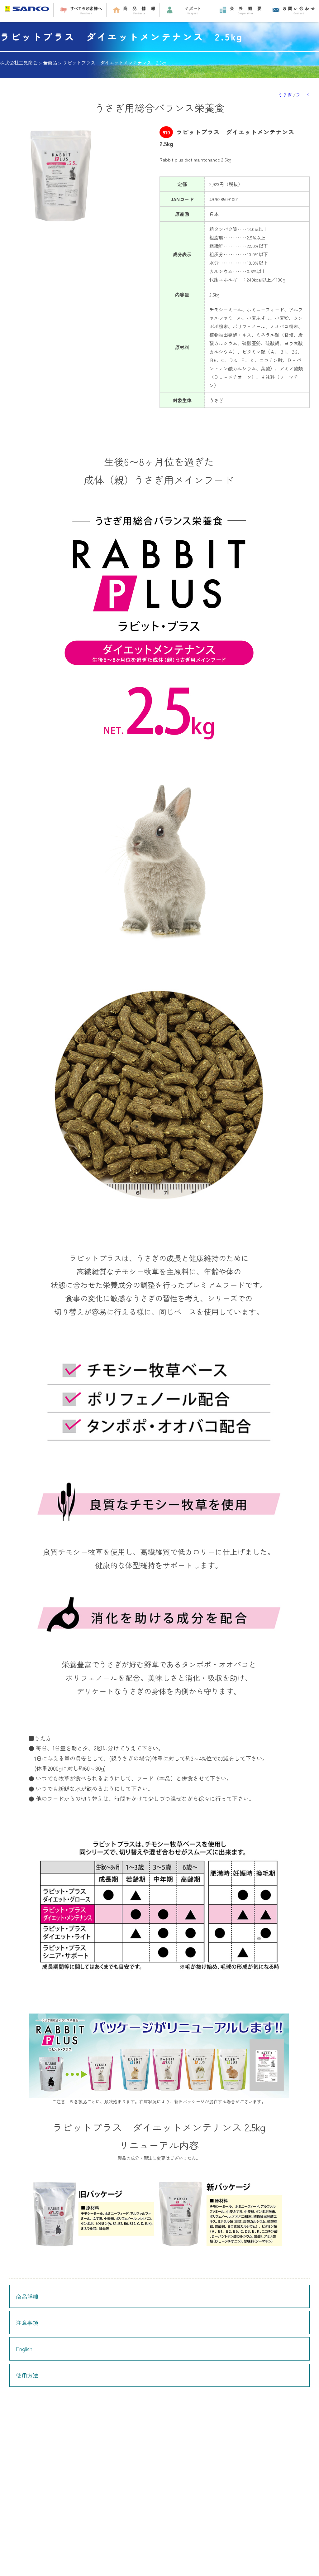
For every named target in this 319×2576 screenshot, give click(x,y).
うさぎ (285, 95)
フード (303, 95)
